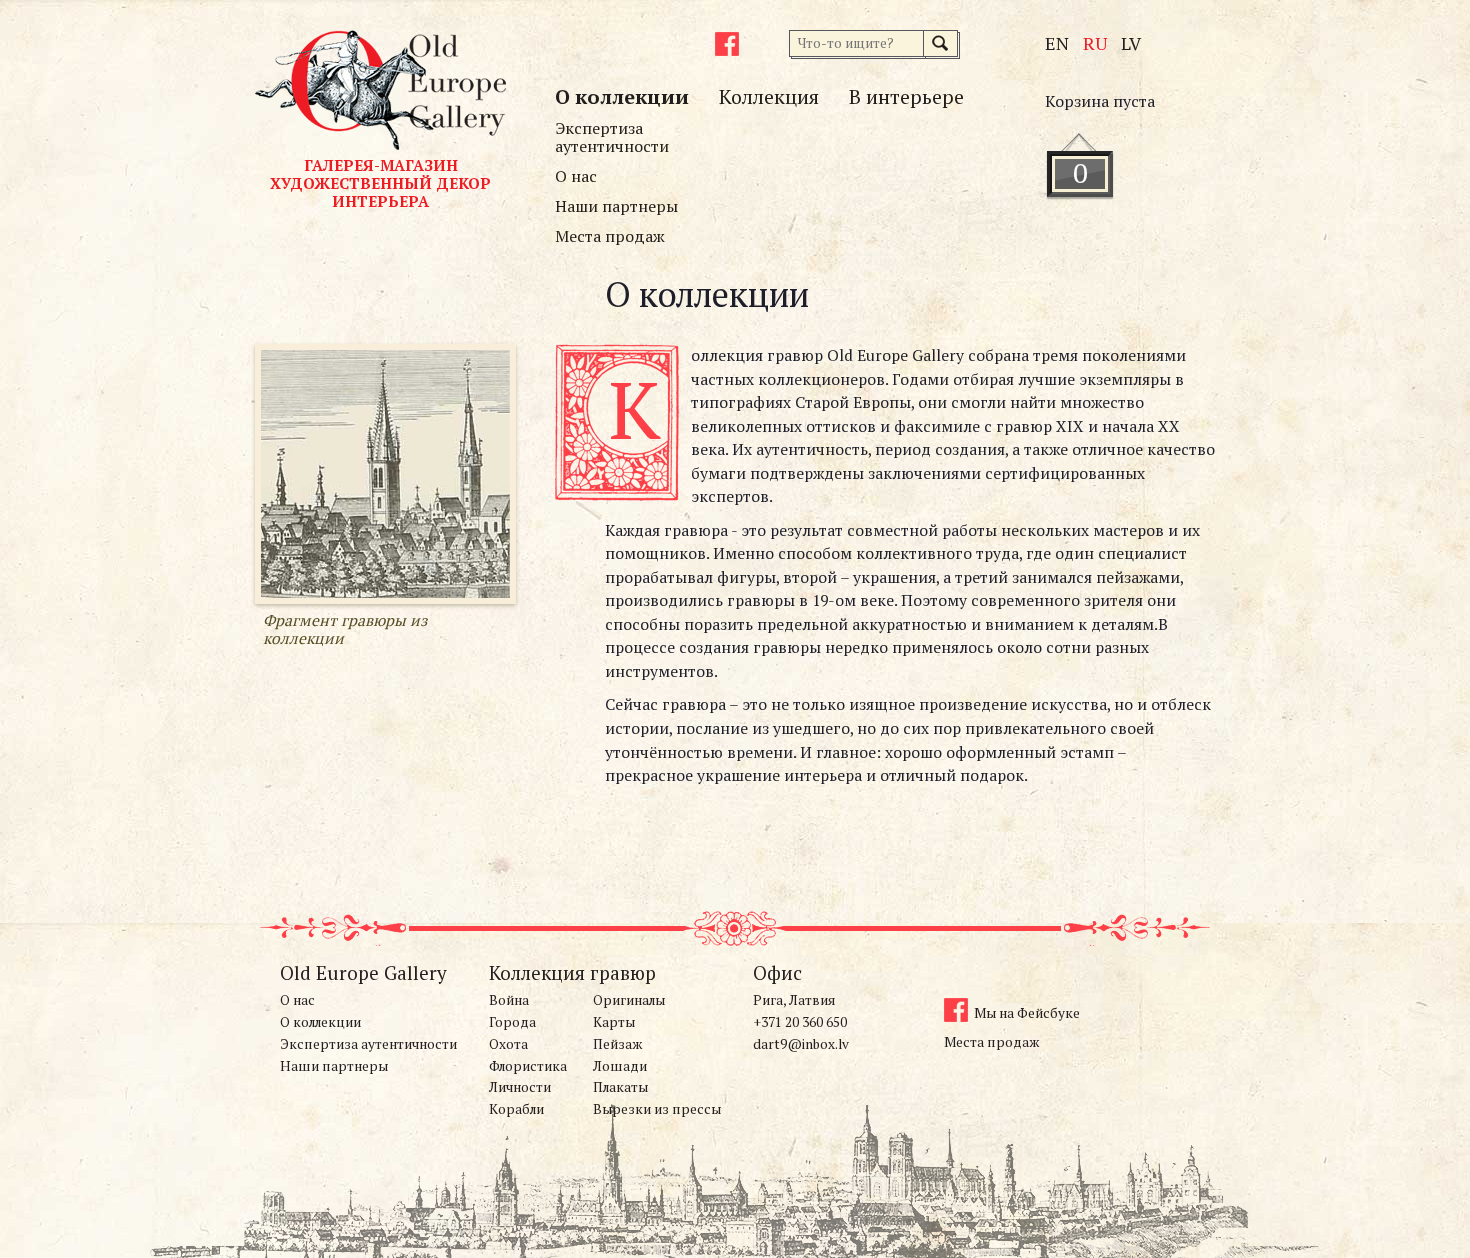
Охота (508, 1044)
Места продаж (610, 236)
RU (1095, 43)
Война (509, 1000)
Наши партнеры (616, 206)
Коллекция (769, 96)
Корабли (516, 1109)
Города (512, 1022)
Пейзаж (617, 1044)
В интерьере (906, 96)
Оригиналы (629, 1000)
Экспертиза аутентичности (612, 137)
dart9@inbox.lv (801, 1044)
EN (1057, 43)
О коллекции (622, 96)
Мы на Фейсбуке (1027, 1013)
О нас (576, 176)
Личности (520, 1087)
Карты (614, 1022)
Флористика (528, 1066)
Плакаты (620, 1087)
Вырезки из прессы (657, 1109)
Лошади (620, 1066)
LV (1131, 43)
